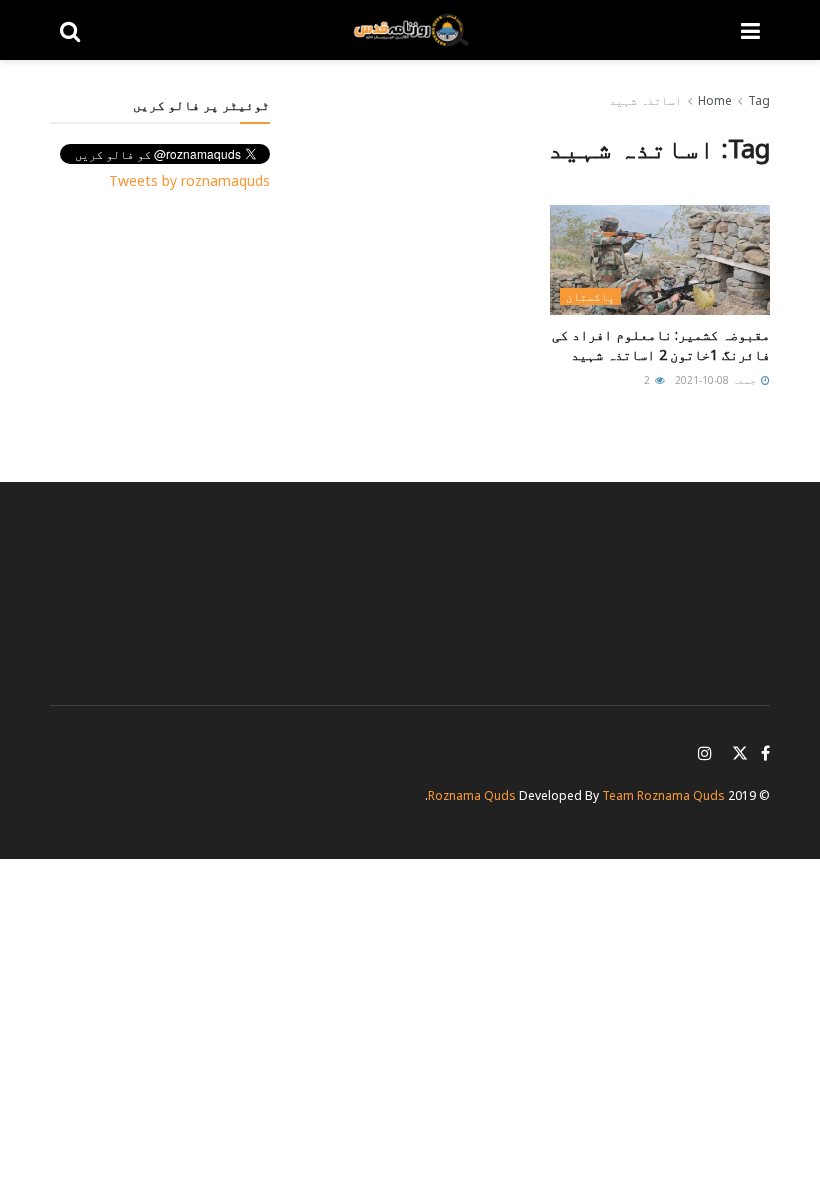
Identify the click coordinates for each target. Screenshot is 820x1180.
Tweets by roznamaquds (189, 180)
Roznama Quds (472, 795)
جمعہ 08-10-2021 (717, 380)
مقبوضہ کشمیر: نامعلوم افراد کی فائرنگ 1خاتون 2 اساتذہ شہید (661, 344)
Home (715, 100)
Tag (759, 100)
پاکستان (590, 296)
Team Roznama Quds (663, 795)
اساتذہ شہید (645, 100)
